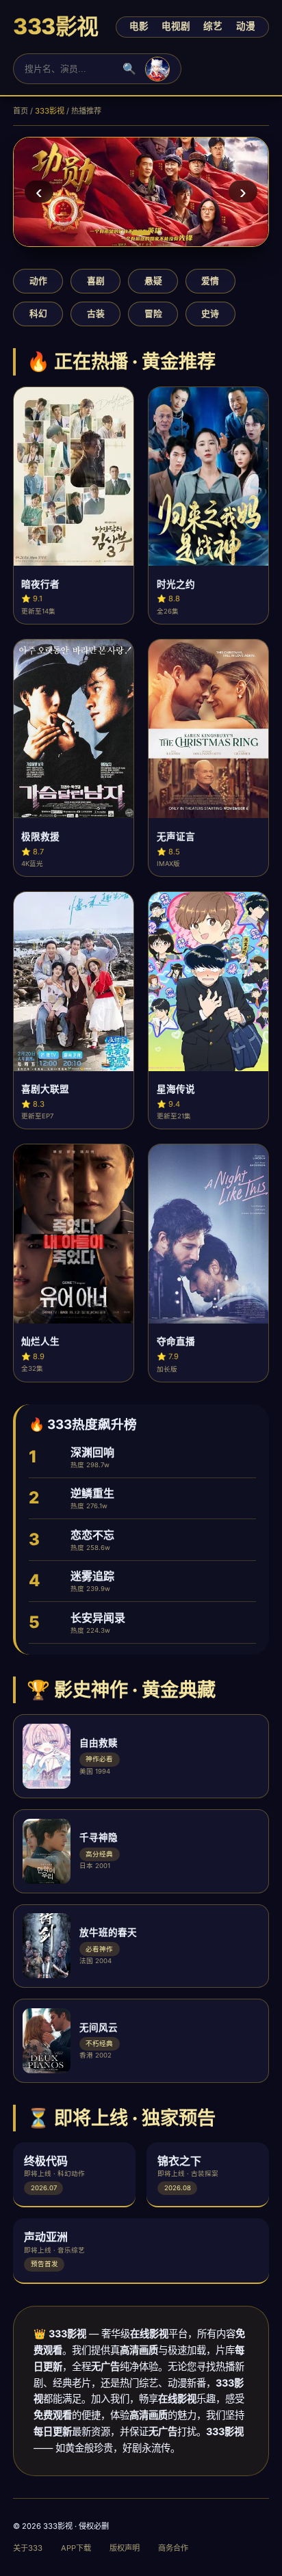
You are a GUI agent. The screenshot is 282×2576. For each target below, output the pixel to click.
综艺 (213, 26)
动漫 (246, 26)
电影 (139, 26)
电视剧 (176, 26)
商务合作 (173, 2548)
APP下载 (76, 2548)
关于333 (28, 2548)
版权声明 (125, 2548)
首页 (21, 111)
